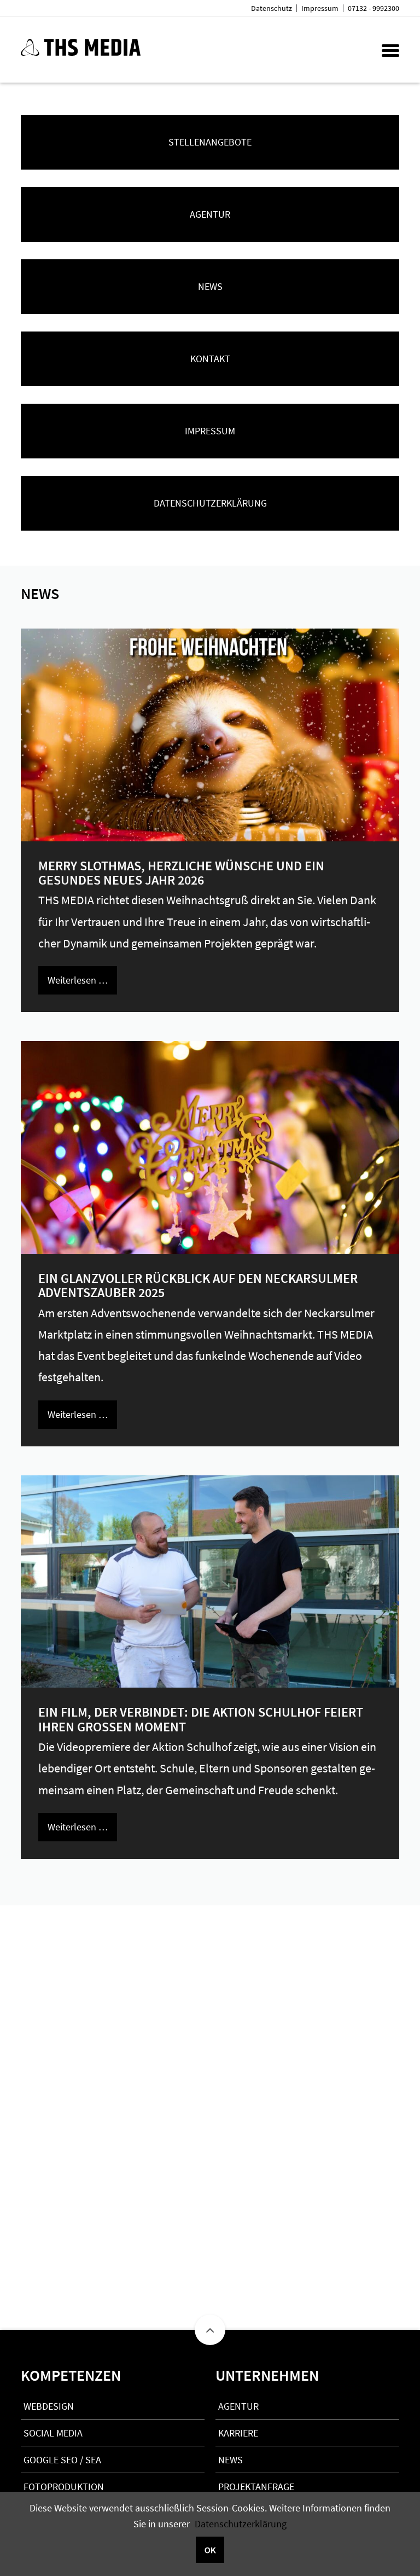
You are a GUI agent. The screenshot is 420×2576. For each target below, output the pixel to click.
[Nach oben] (210, 2330)
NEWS (210, 286)
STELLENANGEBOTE (210, 142)
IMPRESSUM (210, 431)
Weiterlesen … (78, 980)
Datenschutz (272, 8)
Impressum (320, 8)
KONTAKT (210, 359)
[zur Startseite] (81, 52)
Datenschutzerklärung (241, 2524)
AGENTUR (210, 214)
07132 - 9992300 (374, 8)
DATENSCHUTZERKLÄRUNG (210, 503)
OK (210, 2550)
